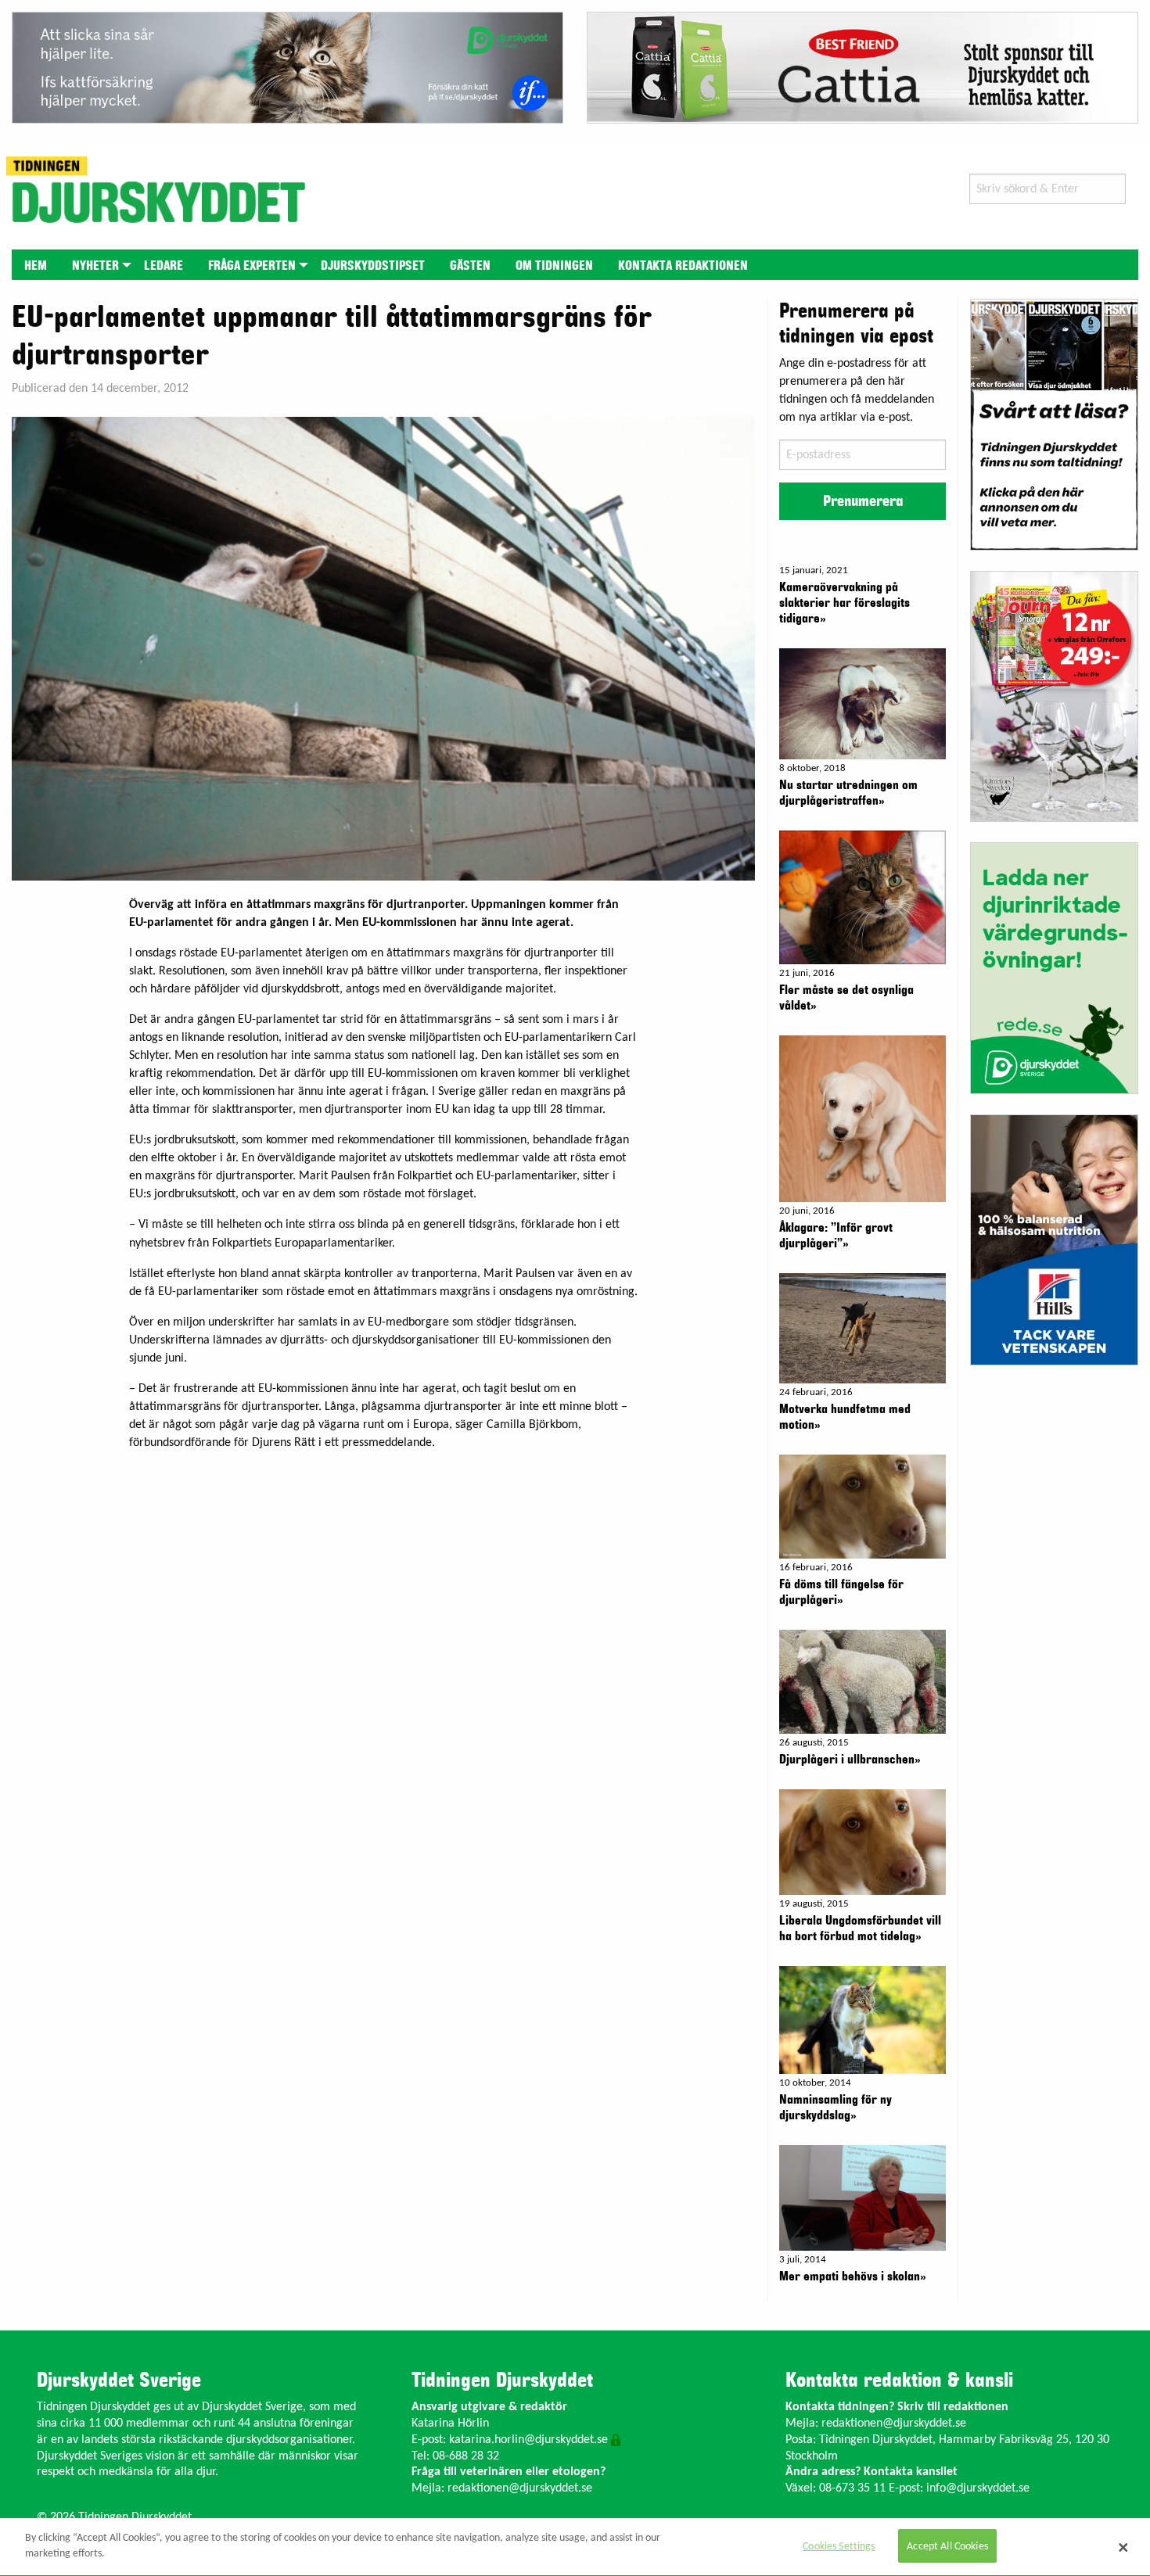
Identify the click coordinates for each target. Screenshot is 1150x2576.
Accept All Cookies (947, 2547)
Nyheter (95, 266)
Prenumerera (863, 501)
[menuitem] (36, 265)
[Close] (1123, 2547)
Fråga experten (252, 266)
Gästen (470, 266)
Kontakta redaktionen (683, 266)
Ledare (164, 266)
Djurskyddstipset (373, 266)
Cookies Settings (839, 2547)
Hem (36, 266)
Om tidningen (554, 266)
